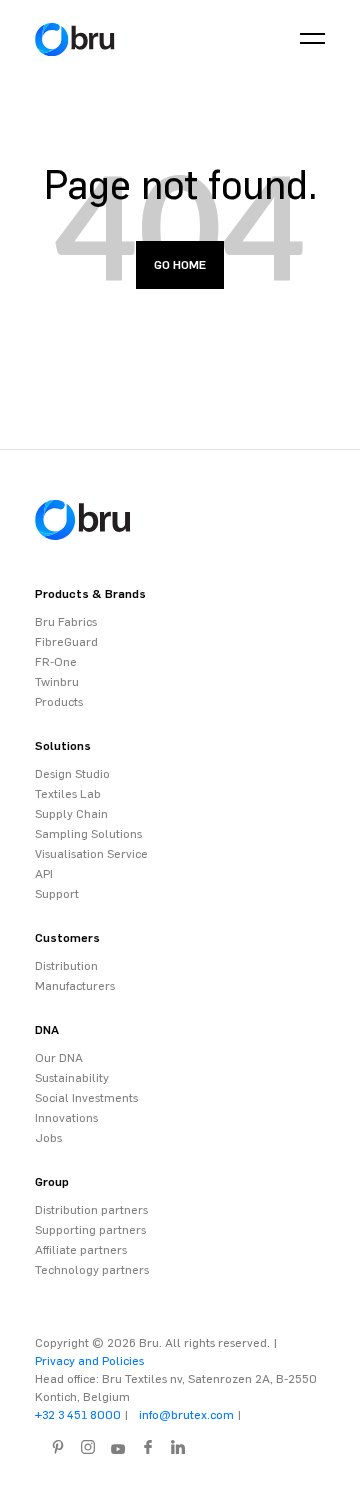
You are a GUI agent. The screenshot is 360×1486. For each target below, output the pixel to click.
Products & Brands (90, 594)
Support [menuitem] (57, 894)
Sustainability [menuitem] (72, 1078)
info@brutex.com (186, 1415)
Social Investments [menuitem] (86, 1098)
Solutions (63, 746)
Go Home (180, 265)
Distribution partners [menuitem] (91, 1210)
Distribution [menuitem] (66, 966)
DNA (47, 1030)
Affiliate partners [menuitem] (81, 1250)
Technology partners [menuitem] (92, 1270)
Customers (67, 938)
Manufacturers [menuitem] (75, 986)
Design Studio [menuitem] (72, 774)
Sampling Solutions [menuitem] (88, 834)
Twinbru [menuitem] (57, 682)
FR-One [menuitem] (56, 662)
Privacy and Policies (89, 1361)
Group (52, 1182)
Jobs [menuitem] (48, 1138)
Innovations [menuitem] (66, 1118)
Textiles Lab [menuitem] (68, 794)
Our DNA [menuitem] (59, 1058)
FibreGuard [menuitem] (66, 642)
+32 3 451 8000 (78, 1415)
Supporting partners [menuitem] (90, 1230)
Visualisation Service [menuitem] (91, 854)
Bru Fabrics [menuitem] (66, 622)
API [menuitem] (44, 874)
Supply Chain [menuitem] (71, 814)
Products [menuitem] (59, 702)
